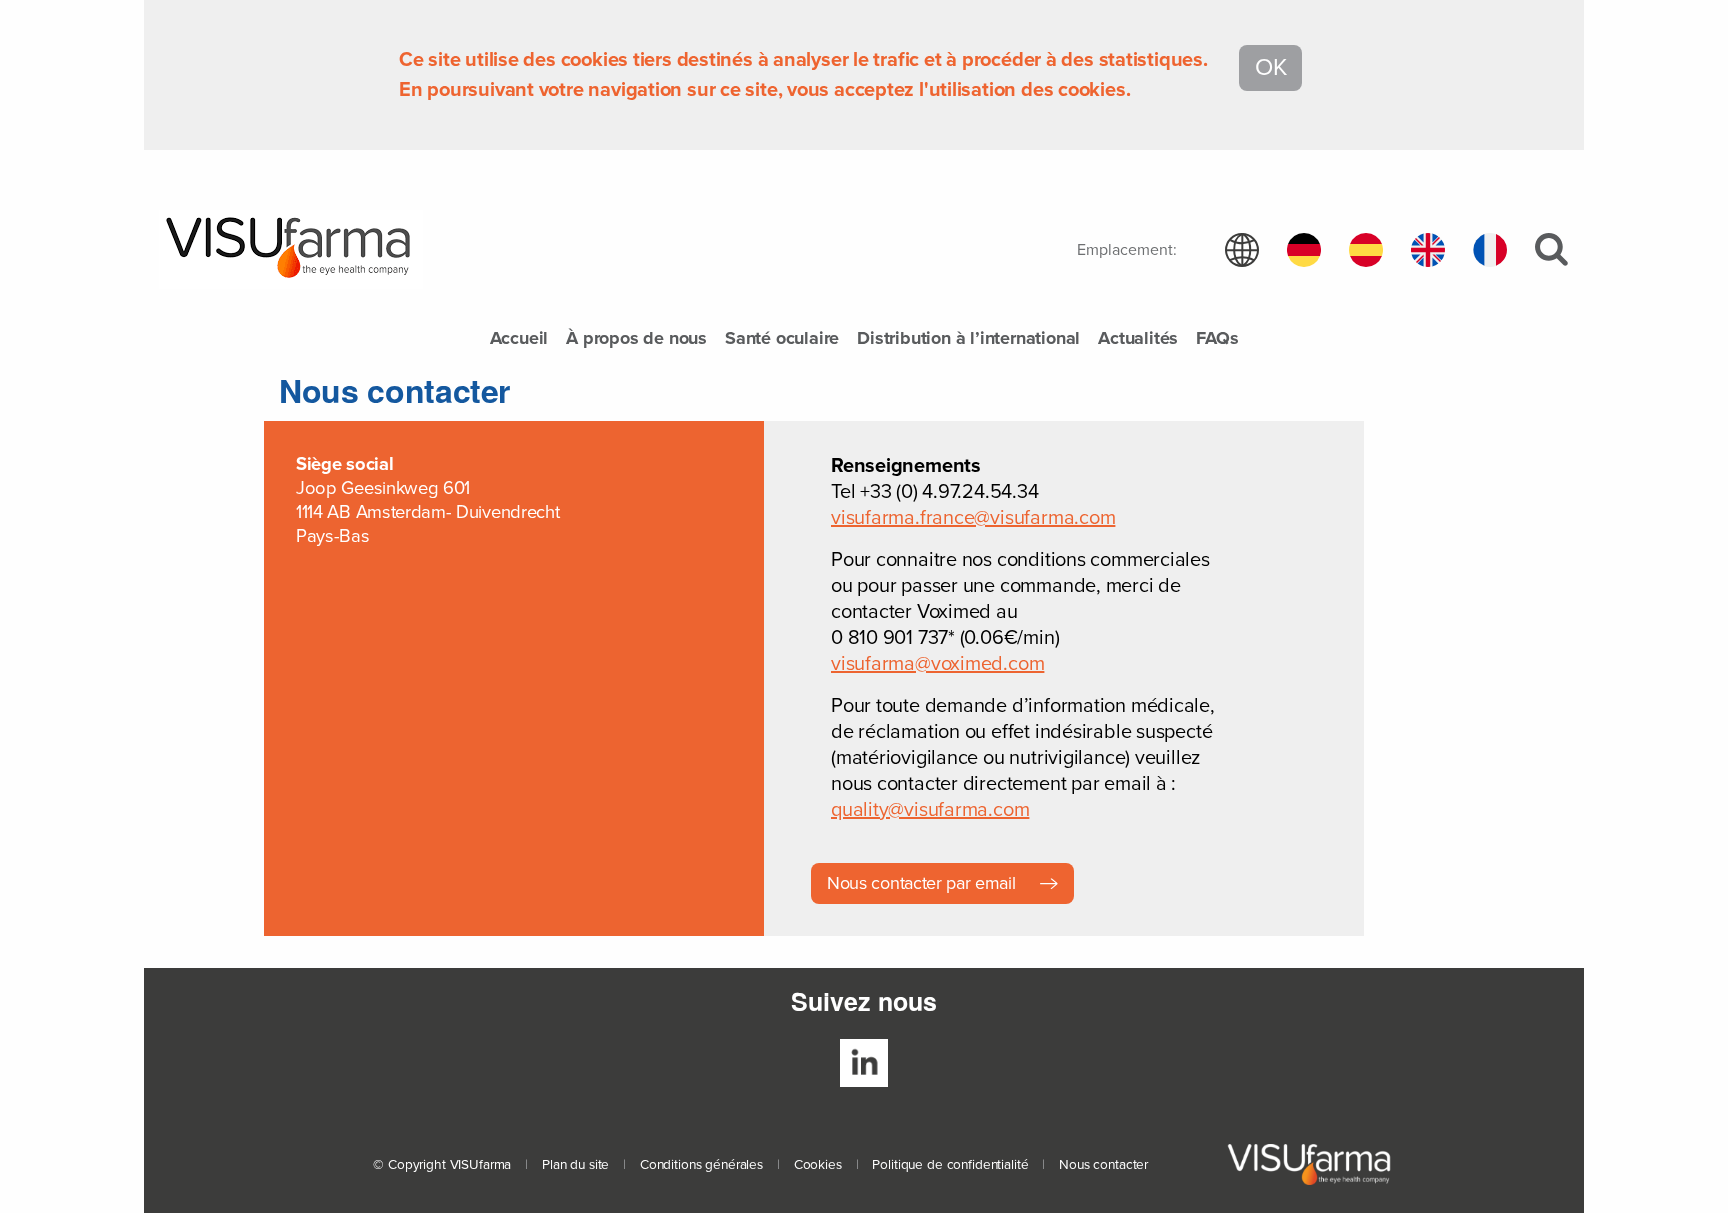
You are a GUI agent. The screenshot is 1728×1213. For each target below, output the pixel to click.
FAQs (1217, 339)
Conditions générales (701, 1165)
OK (1270, 67)
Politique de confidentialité (950, 1165)
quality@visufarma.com (930, 810)
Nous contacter (1103, 1165)
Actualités (1138, 339)
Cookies (818, 1165)
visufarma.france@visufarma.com (973, 518)
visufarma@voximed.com (937, 664)
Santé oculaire (782, 339)
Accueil (519, 339)
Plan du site (575, 1165)
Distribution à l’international (968, 339)
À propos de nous (636, 339)
